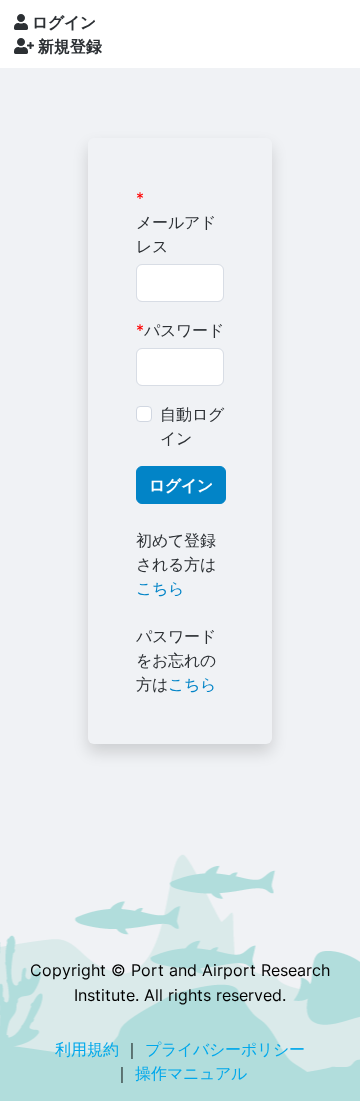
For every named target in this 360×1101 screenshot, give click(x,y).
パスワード (184, 330)
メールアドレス (176, 234)
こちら (160, 588)
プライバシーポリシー (225, 1049)
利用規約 (87, 1049)
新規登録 (68, 46)
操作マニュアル (191, 1073)
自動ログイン (192, 426)
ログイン (62, 22)
